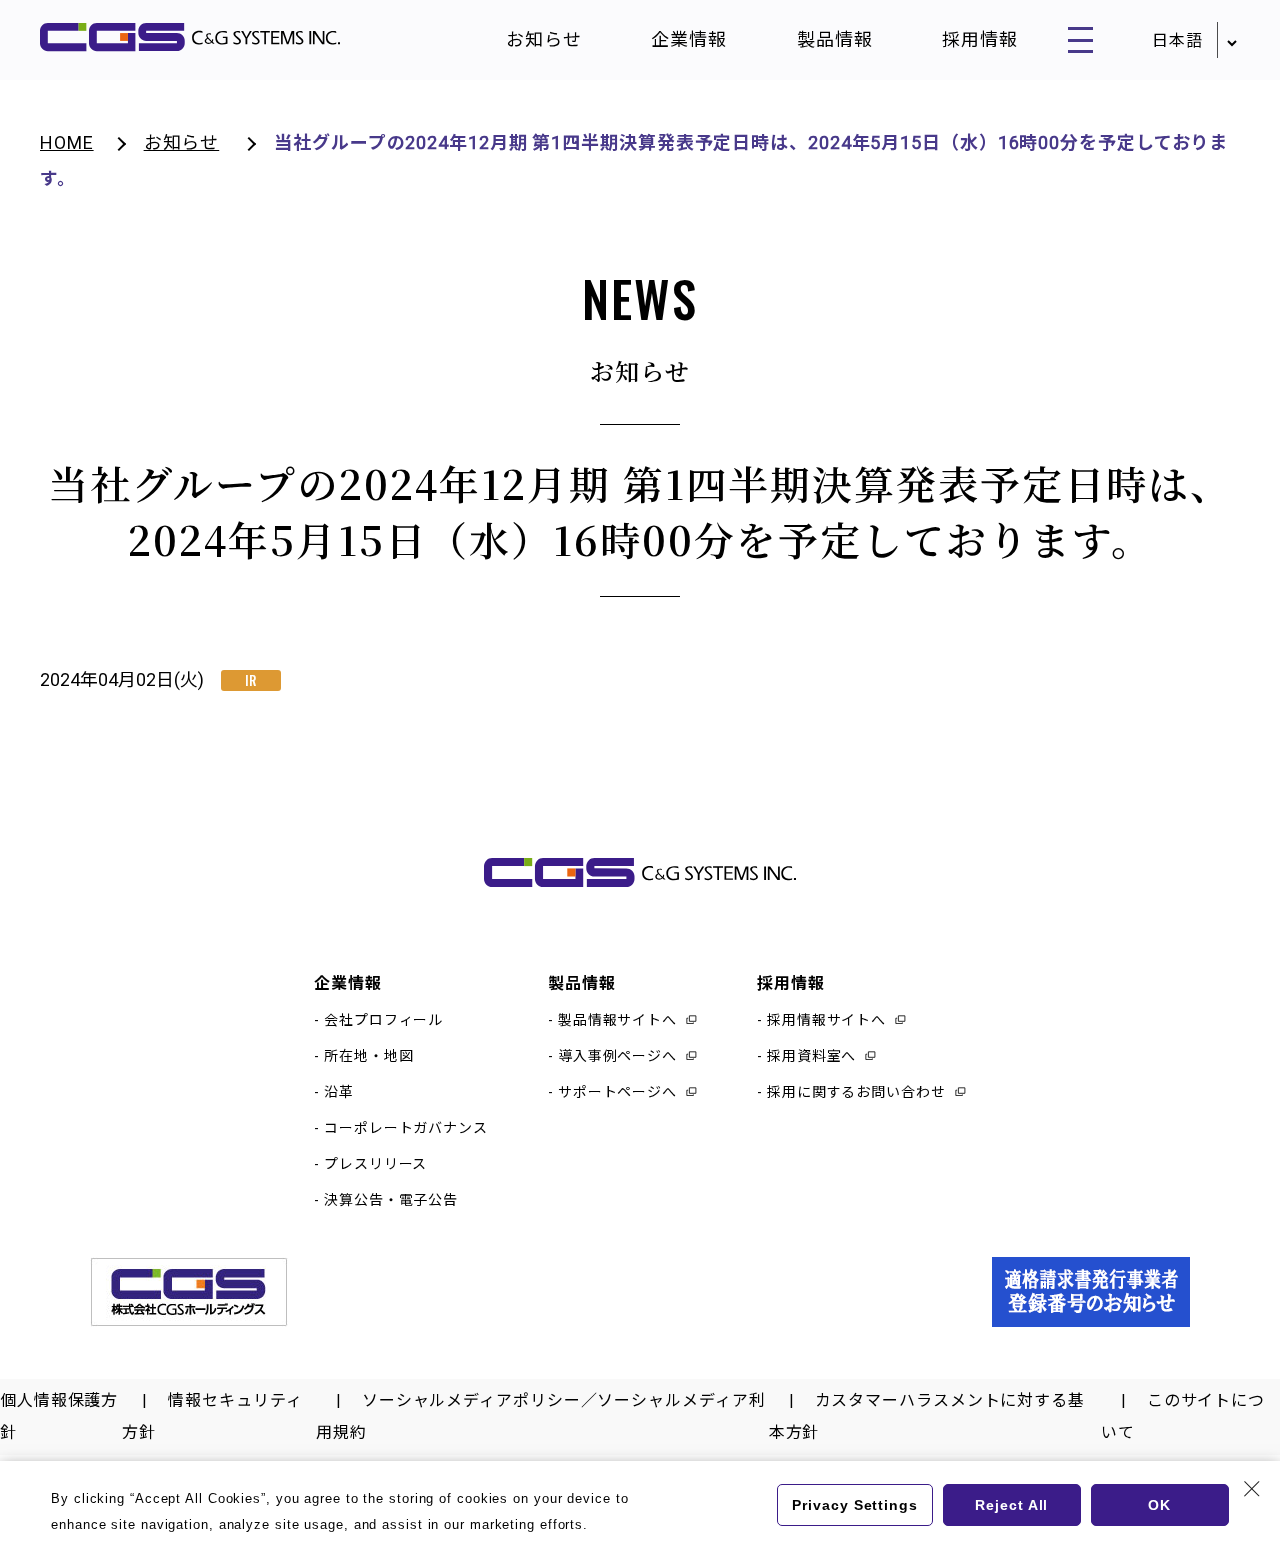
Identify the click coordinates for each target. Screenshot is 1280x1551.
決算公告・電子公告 (391, 1200)
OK (1159, 1505)
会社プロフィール (383, 1020)
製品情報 (835, 39)
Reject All (1011, 1505)
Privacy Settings (854, 1505)
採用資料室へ (811, 1056)
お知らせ (544, 39)
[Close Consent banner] (1252, 1489)
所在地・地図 (368, 1056)
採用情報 (980, 39)
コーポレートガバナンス (406, 1128)
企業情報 (689, 39)
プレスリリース (375, 1164)
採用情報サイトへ (826, 1020)
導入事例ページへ (617, 1056)
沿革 (339, 1092)
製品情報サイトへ (617, 1020)
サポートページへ (617, 1092)
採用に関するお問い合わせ (856, 1092)
